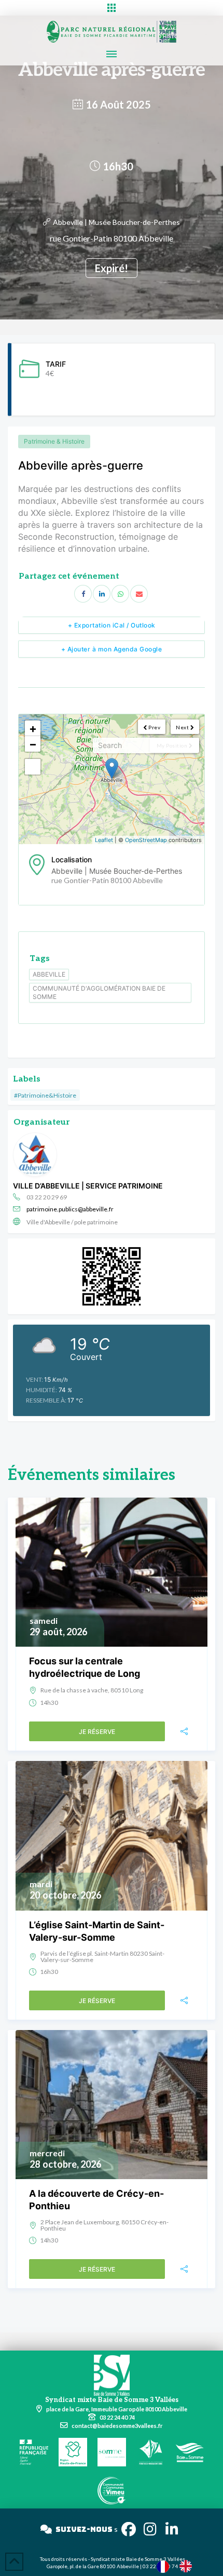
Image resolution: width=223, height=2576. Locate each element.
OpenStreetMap (146, 840)
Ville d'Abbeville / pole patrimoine (72, 1222)
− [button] (33, 744)
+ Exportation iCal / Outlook (112, 625)
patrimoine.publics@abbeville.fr (70, 1209)
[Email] (139, 594)
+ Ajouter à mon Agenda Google (112, 649)
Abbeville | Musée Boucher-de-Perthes (116, 222)
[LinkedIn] (102, 594)
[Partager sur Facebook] (83, 594)
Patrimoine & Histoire (54, 441)
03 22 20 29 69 (47, 1197)
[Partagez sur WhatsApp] (120, 594)
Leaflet (104, 840)
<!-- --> (110, 779)
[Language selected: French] (179, 2566)
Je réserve (97, 1732)
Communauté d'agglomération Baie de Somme (99, 992)
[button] (112, 8)
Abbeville (49, 974)
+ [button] (33, 728)
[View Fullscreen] (33, 767)
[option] (188, 2566)
